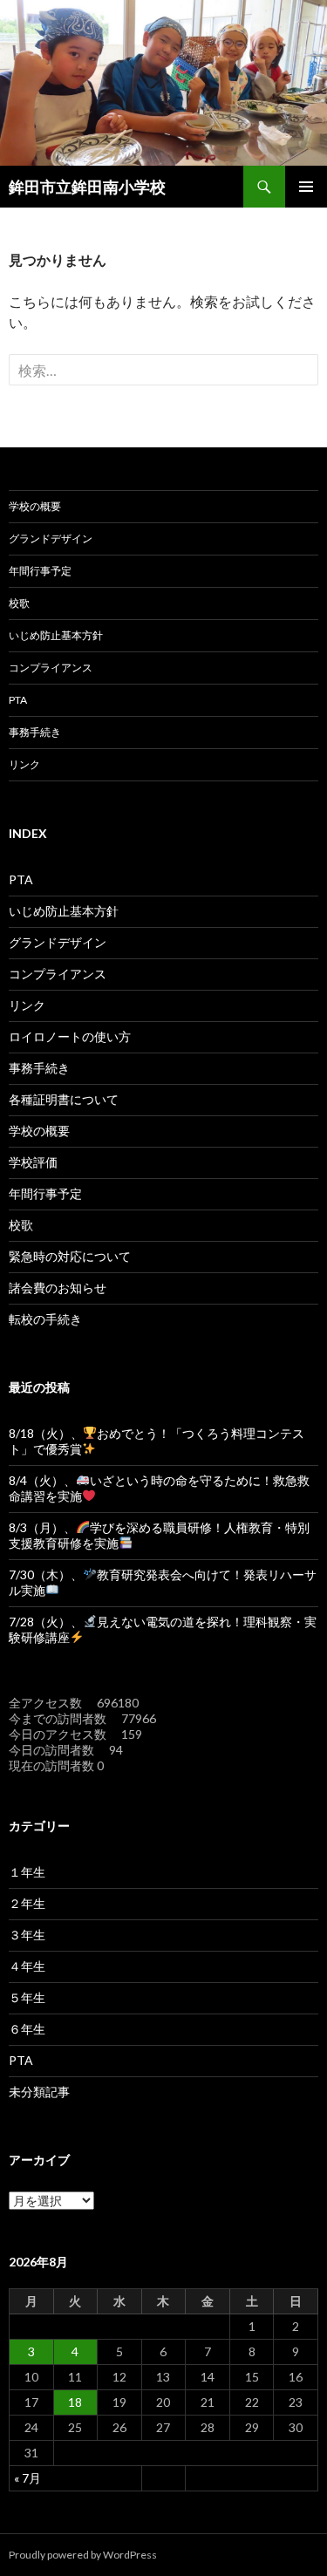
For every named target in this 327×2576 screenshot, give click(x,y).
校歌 (19, 603)
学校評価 (33, 1162)
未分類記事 (39, 2092)
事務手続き (35, 732)
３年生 (27, 1935)
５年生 (27, 1997)
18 (75, 2402)
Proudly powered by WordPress (83, 2555)
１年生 (27, 1872)
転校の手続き (45, 1319)
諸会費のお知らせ (58, 1288)
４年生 (27, 1966)
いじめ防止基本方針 (56, 635)
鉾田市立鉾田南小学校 (87, 187)
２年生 (27, 1903)
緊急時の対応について (70, 1256)
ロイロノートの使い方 (70, 1036)
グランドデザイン (51, 538)
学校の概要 (35, 506)
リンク (24, 764)
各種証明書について (64, 1099)
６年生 (27, 2029)
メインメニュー (306, 187)
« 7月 (27, 2478)
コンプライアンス (51, 668)
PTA (18, 700)
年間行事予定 (40, 571)
